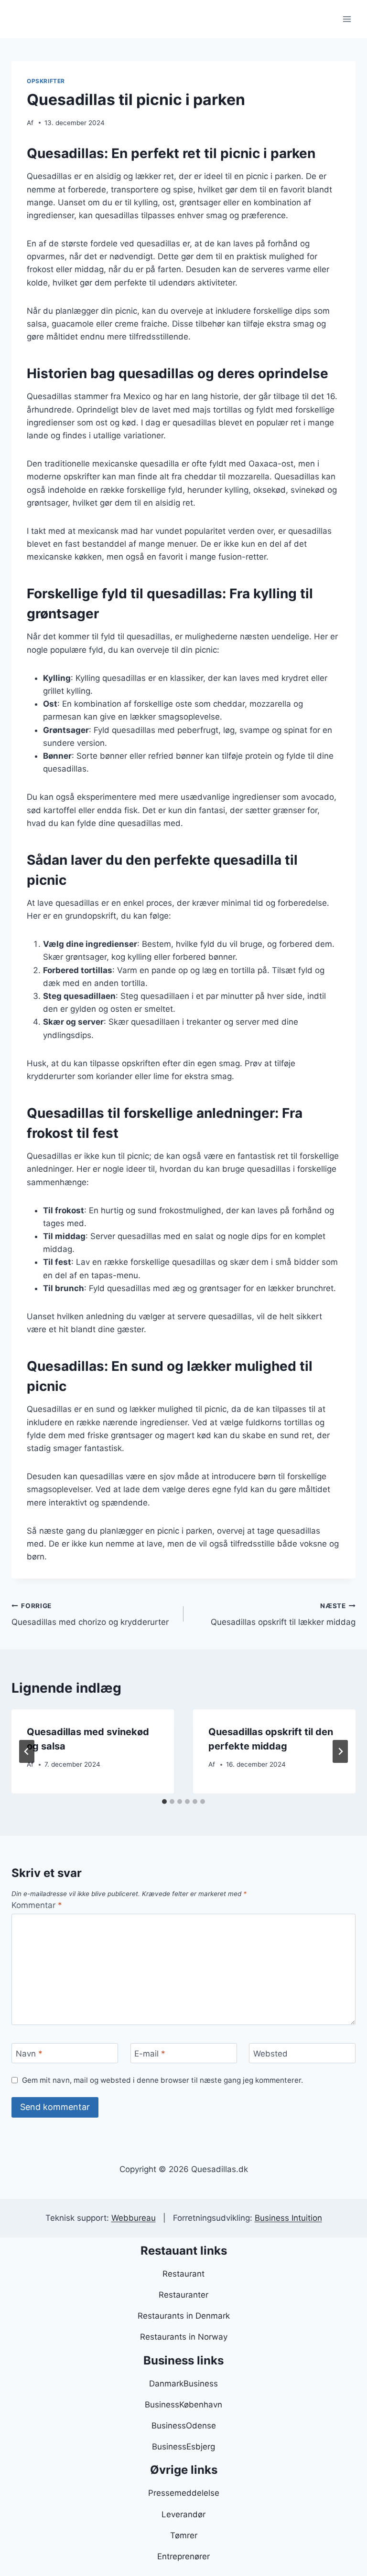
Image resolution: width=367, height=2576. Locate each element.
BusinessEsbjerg (183, 2447)
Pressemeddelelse (184, 2493)
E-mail (150, 2054)
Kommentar (37, 1905)
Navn (29, 2054)
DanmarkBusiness (183, 2384)
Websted (270, 2054)
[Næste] (340, 1751)
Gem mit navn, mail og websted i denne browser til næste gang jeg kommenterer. (162, 2080)
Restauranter (183, 2295)
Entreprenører (183, 2556)
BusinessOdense (184, 2426)
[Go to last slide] (27, 1751)
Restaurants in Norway (184, 2337)
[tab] (164, 1802)
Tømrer (184, 2535)
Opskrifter (46, 81)
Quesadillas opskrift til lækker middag (283, 1615)
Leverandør (183, 2514)
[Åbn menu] (347, 19)
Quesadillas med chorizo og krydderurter (90, 1615)
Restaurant (183, 2274)
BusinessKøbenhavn (183, 2405)
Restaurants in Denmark (184, 2316)
